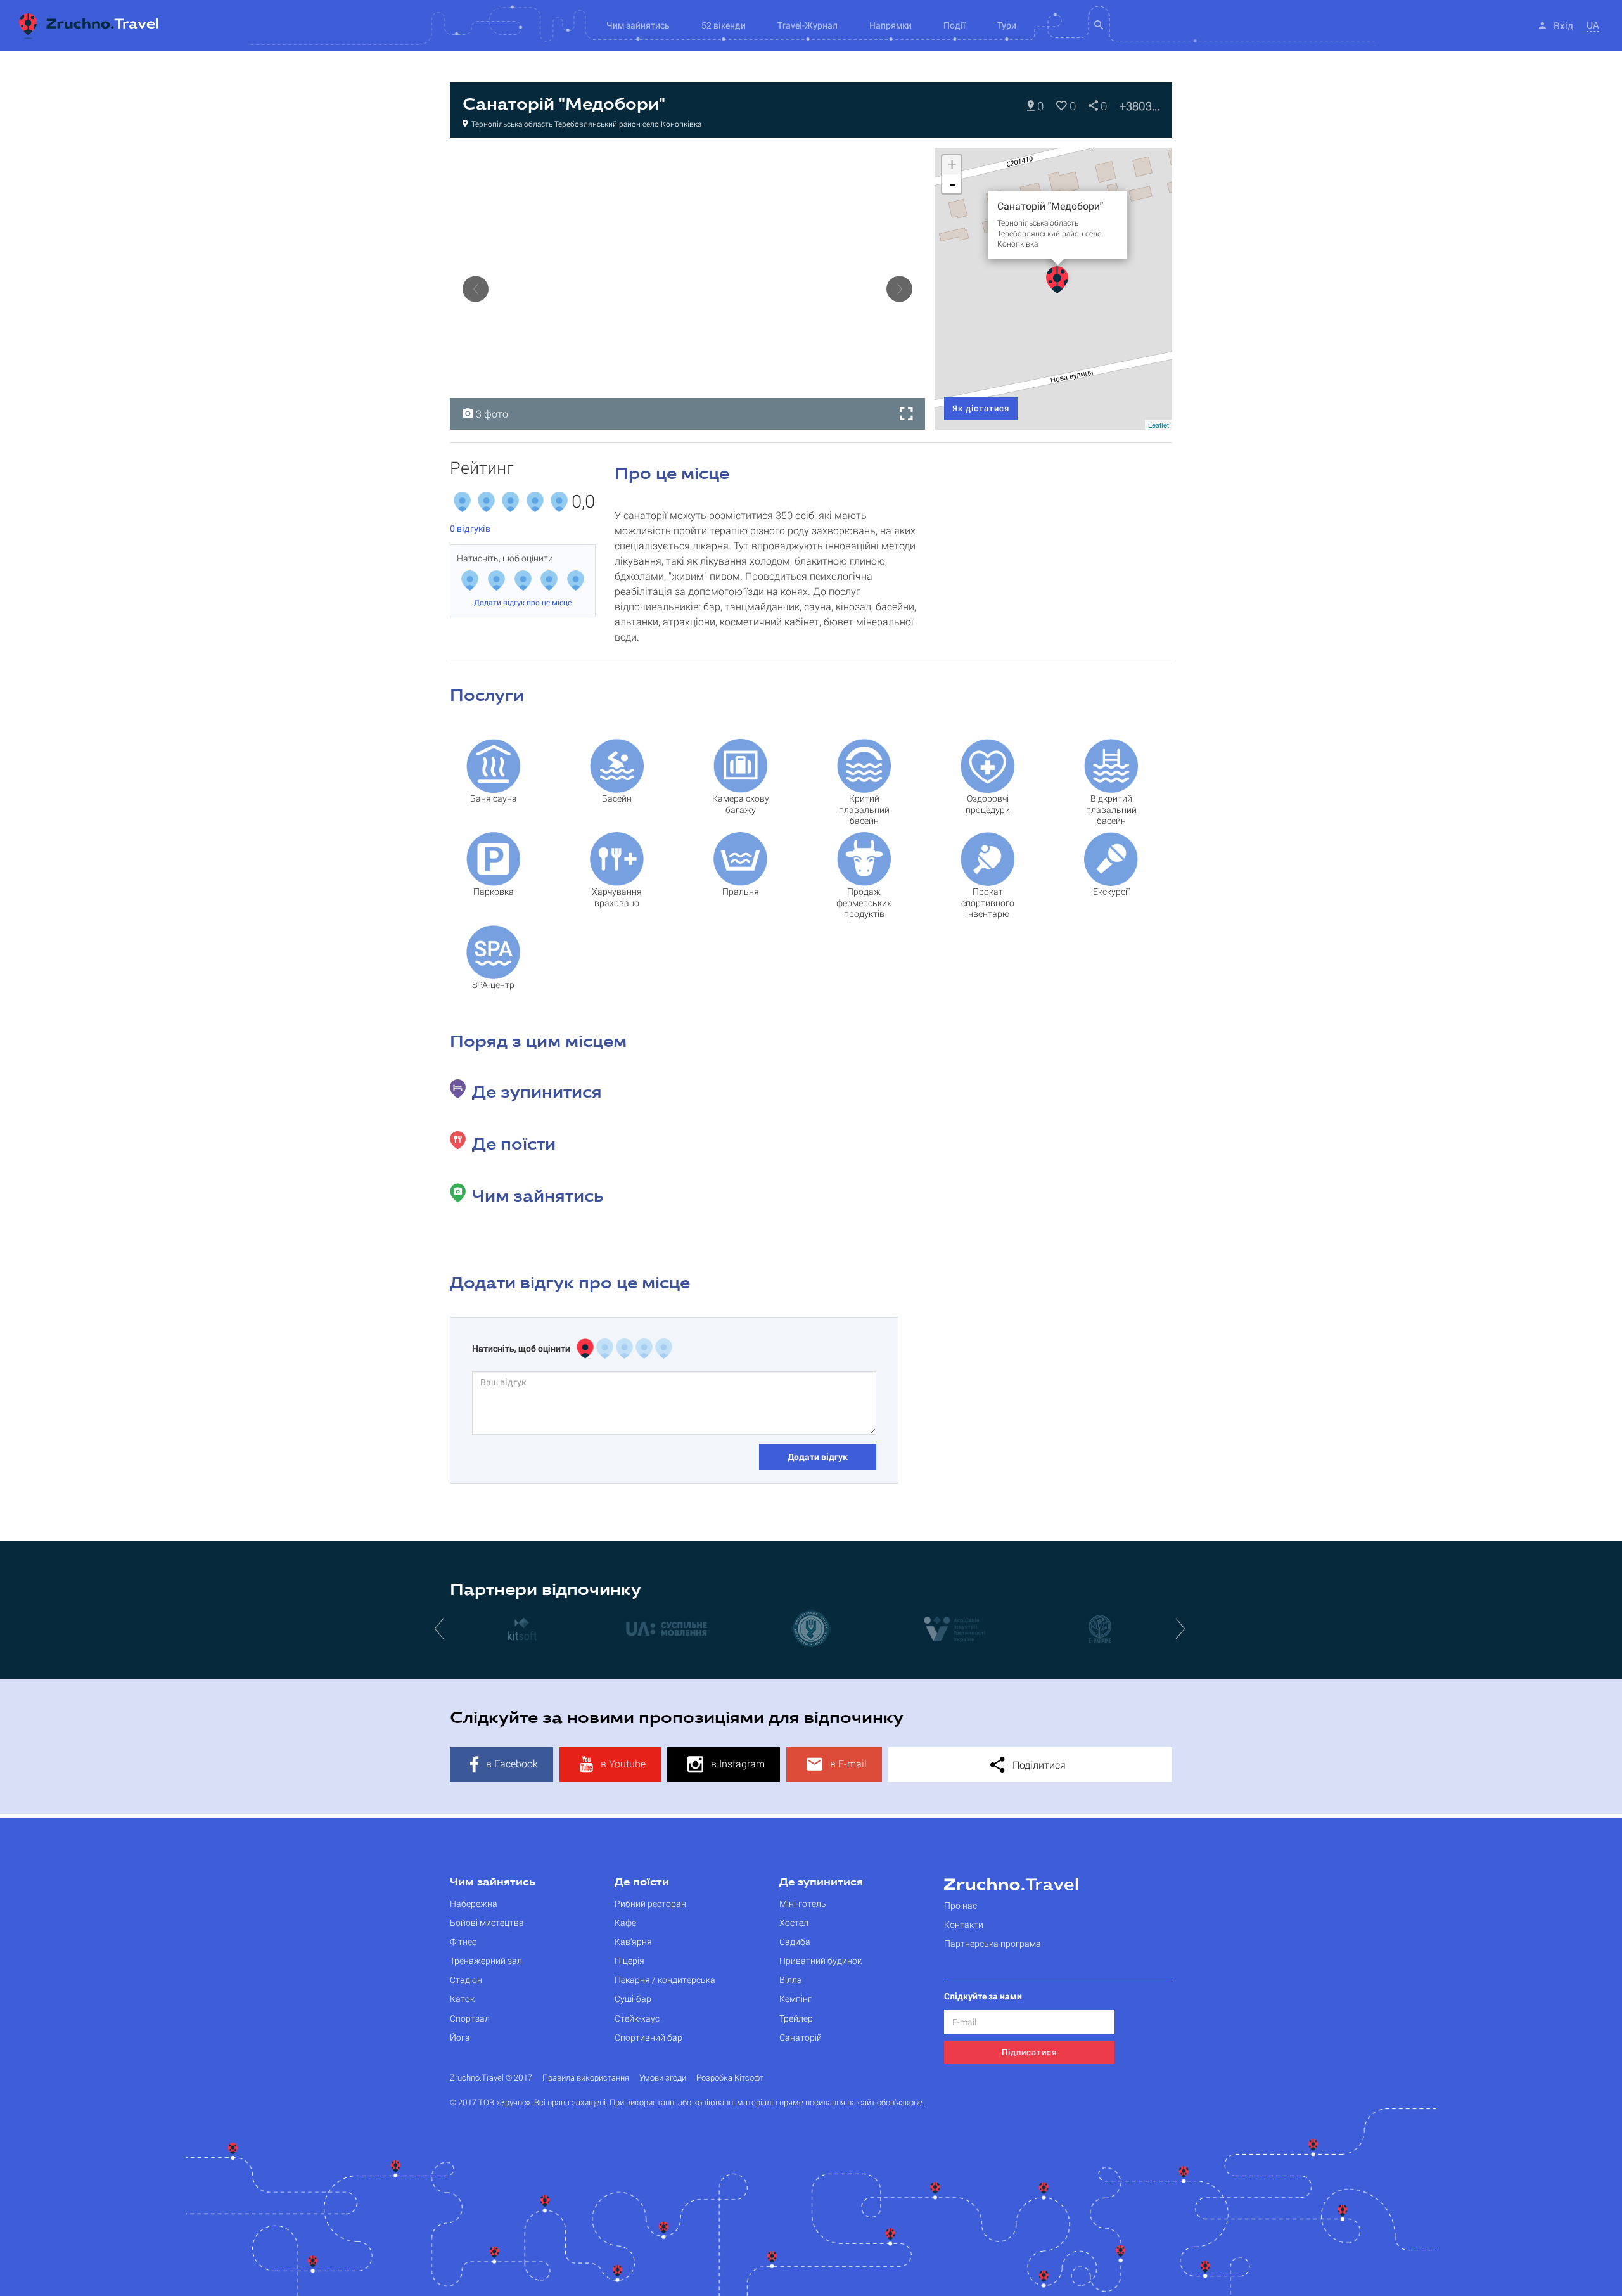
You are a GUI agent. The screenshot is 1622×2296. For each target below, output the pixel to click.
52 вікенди (724, 25)
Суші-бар (633, 1998)
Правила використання (586, 2078)
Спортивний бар (648, 2037)
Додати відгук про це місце (523, 602)
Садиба (795, 1941)
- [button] (952, 184)
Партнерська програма (993, 1943)
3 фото (491, 414)
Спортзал (470, 2018)
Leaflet (1159, 425)
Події (955, 25)
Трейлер (796, 2018)
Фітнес (463, 1941)
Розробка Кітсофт (730, 2078)
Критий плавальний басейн (864, 804)
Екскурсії (1111, 891)
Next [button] (899, 289)
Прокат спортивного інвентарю (988, 897)
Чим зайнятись (493, 1883)
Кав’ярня (633, 1941)
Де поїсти (642, 1883)
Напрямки (891, 25)
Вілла (791, 1979)
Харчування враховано (617, 897)
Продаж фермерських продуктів (864, 897)
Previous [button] (476, 289)
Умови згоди (663, 2078)
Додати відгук (818, 1457)
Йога (460, 2037)
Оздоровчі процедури (988, 804)
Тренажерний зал (486, 1960)
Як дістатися (981, 408)
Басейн (617, 798)
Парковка (494, 891)
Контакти (964, 1924)
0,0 (583, 502)
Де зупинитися (821, 1883)
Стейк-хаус (637, 2018)
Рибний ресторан (650, 1903)
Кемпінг (795, 1998)
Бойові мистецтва (487, 1922)
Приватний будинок (821, 1960)
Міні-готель (803, 1903)
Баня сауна (494, 798)
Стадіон (466, 1979)
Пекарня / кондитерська (665, 1979)
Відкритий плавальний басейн (1111, 804)
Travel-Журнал (808, 25)
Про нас (961, 1905)
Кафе (625, 1922)
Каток (462, 1998)
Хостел (794, 1922)
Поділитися (1038, 1765)
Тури (1007, 25)
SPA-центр (493, 984)
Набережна (474, 1903)
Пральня (741, 891)
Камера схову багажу (741, 804)
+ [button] (952, 164)
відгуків (470, 528)
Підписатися (1029, 2052)
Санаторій (484, 161)
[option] (687, 289)
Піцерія (629, 1960)
